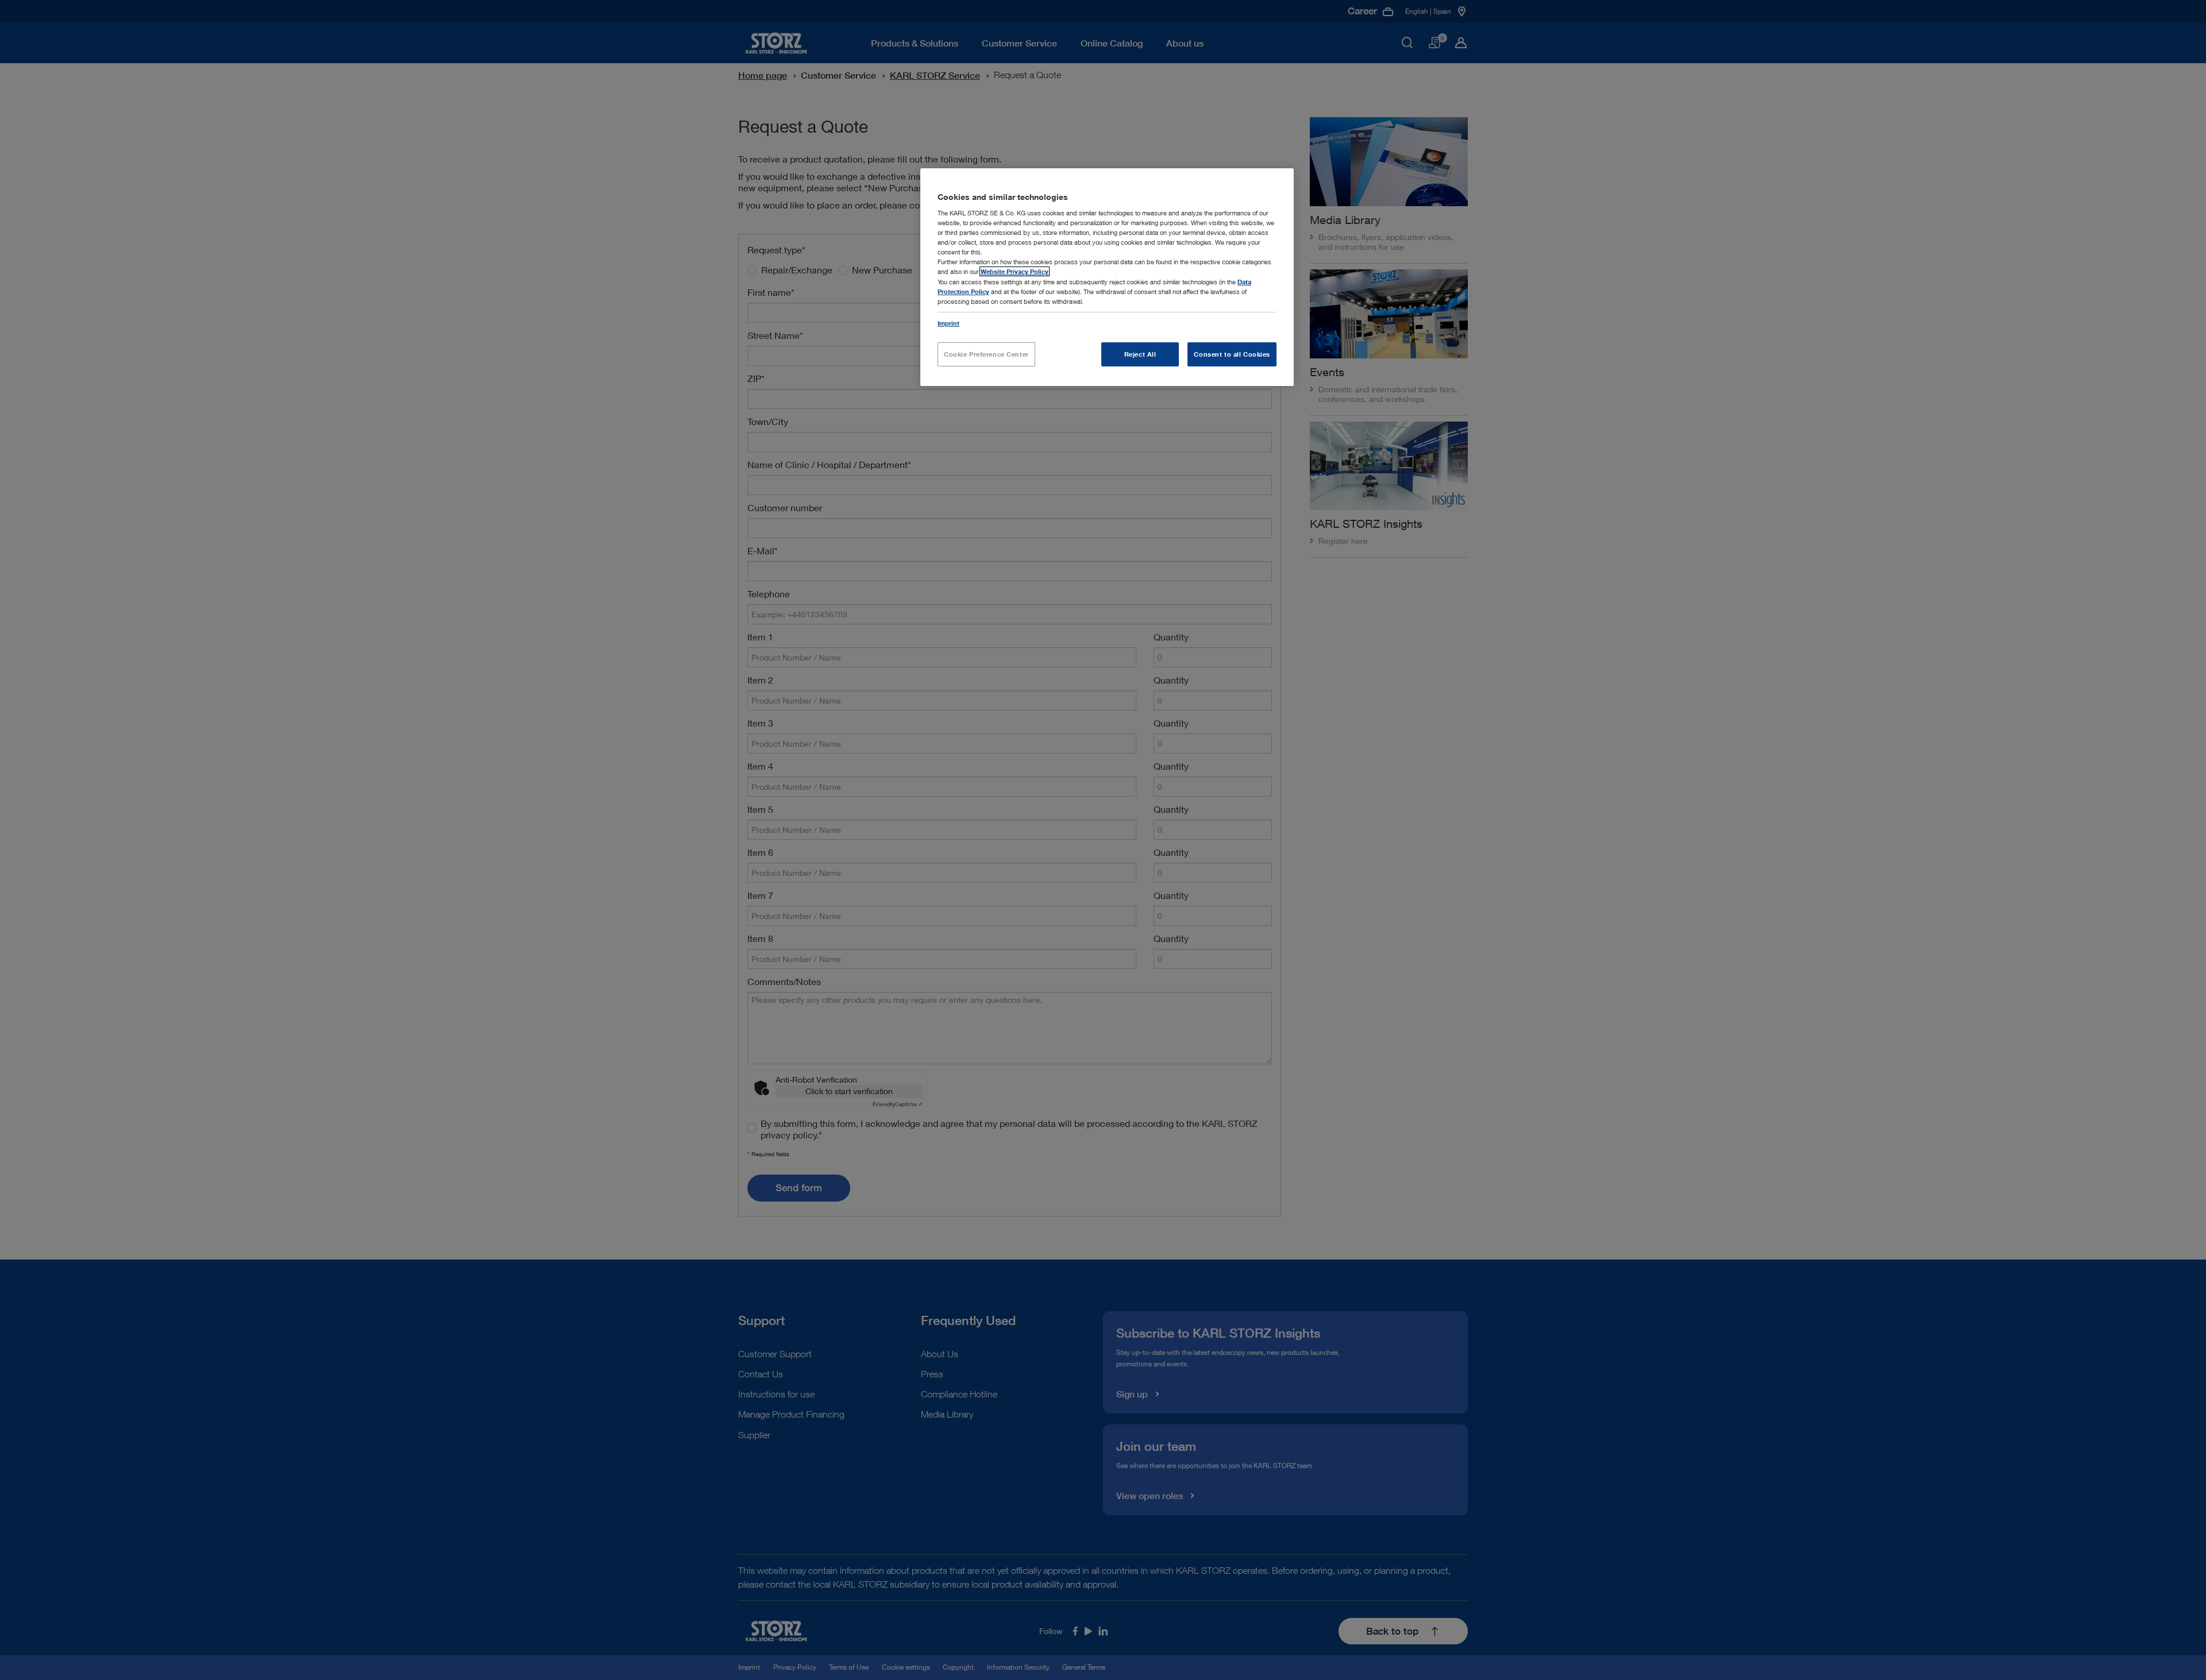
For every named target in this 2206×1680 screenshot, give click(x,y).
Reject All (1140, 354)
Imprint (948, 323)
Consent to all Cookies (1232, 354)
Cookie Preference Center (986, 354)
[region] (1107, 277)
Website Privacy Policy (1015, 271)
